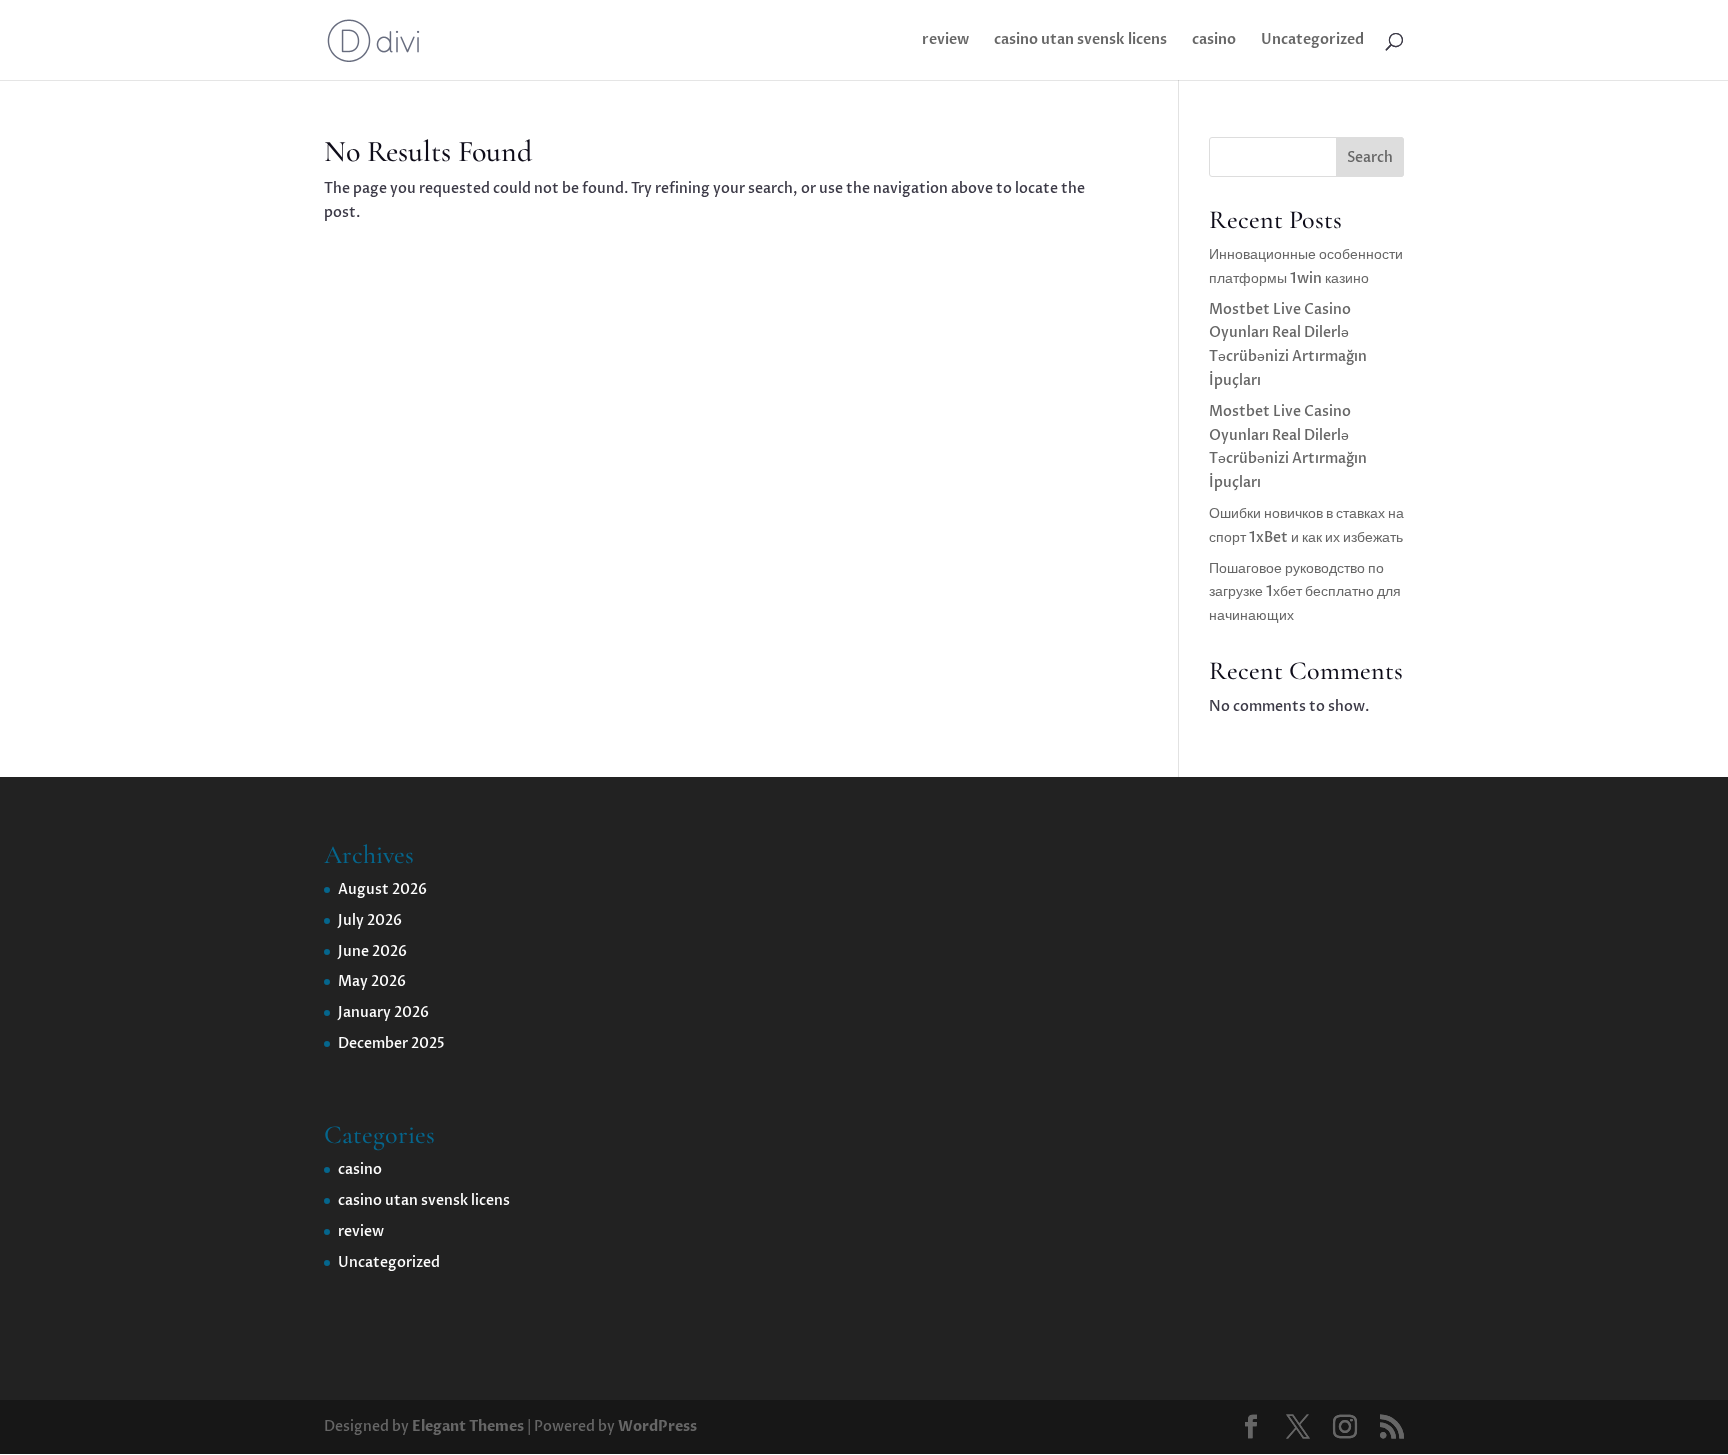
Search (1370, 157)
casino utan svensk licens (1080, 41)
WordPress (657, 1426)
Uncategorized (1312, 41)
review (945, 41)
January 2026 (383, 1012)
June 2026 (372, 951)
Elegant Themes (468, 1426)
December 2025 (391, 1043)
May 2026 (372, 981)
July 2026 (370, 920)
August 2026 (382, 889)
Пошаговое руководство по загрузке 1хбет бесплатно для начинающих (1305, 592)
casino (1214, 41)
